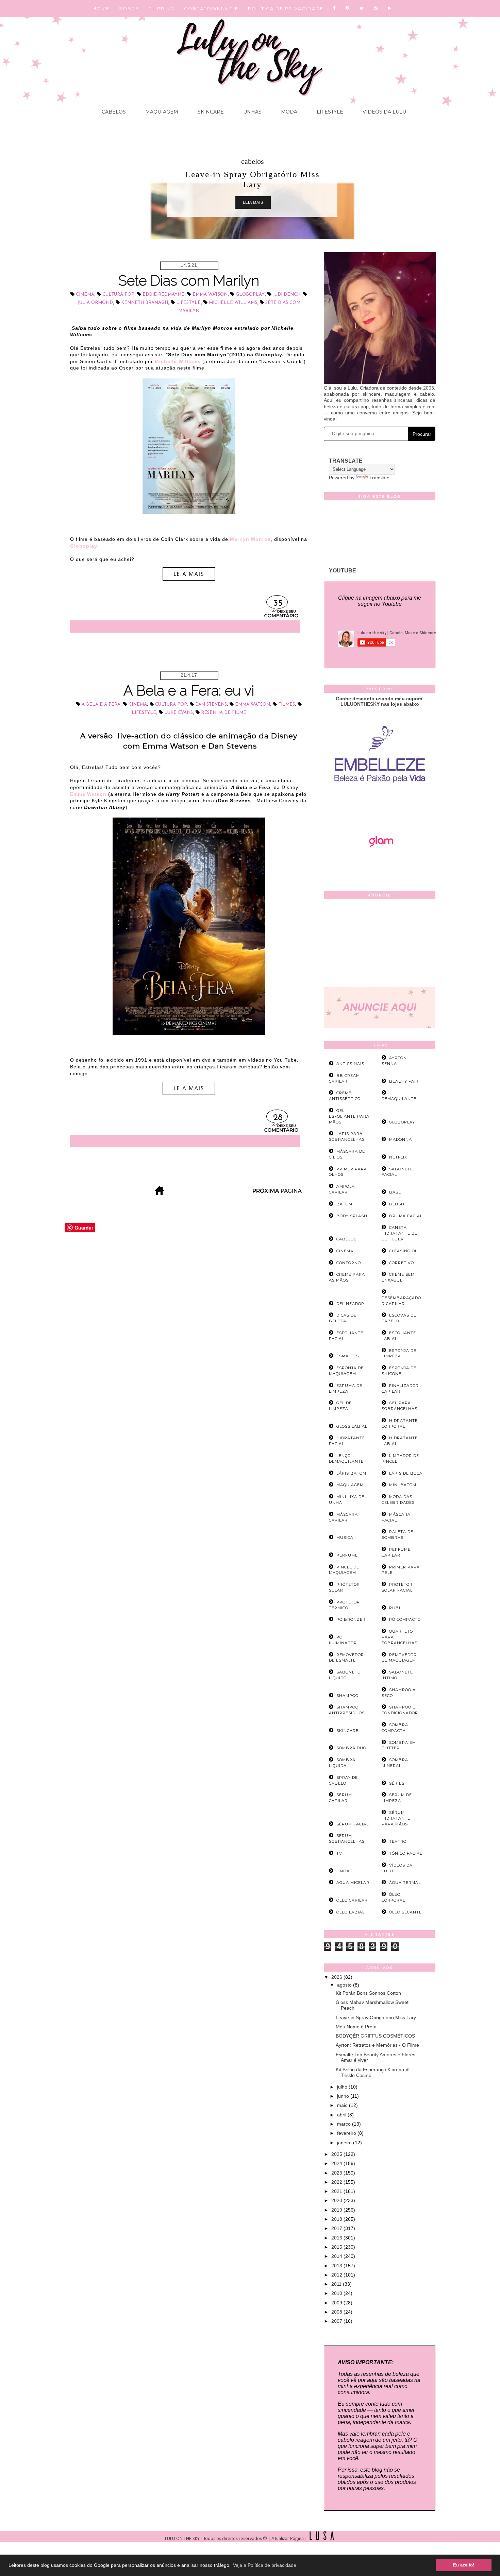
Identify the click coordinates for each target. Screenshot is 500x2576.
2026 (337, 1977)
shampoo (347, 1696)
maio (343, 2105)
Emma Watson (210, 295)
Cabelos (114, 112)
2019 (337, 2210)
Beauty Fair (404, 1081)
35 (278, 604)
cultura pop (118, 295)
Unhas (252, 112)
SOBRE (129, 8)
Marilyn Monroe (250, 539)
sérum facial (353, 1824)
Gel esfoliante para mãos (349, 1116)
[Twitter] (362, 8)
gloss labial (352, 1426)
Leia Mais (253, 202)
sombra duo (351, 1748)
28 (278, 1118)
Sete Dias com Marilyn (189, 281)
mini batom (403, 1485)
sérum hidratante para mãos (396, 1818)
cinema (85, 295)
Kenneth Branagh (145, 303)
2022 (337, 2182)
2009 (337, 2303)
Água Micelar (353, 1883)
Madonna (401, 1139)
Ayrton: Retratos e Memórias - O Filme (377, 2045)
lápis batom (351, 1473)
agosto (345, 1985)
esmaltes (348, 1356)
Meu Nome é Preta (356, 2027)
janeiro (345, 2143)
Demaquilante (399, 1099)
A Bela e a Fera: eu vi (189, 691)
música (345, 1538)
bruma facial (406, 1216)
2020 (337, 2200)
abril (342, 2115)
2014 (337, 2256)
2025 (337, 2154)
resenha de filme (224, 713)
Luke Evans (179, 713)
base (395, 1192)
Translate (379, 478)
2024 (337, 2163)
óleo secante (405, 1912)
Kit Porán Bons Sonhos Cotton (368, 1993)
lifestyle (188, 303)
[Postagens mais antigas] (278, 1193)
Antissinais (350, 1064)
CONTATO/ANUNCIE (211, 8)
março (345, 2124)
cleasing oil (404, 1251)
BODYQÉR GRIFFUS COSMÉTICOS (375, 2036)
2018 (337, 2219)
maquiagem (350, 1485)
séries (397, 1783)
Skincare (210, 112)
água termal (405, 1883)
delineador (350, 1304)
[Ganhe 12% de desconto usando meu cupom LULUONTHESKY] (380, 866)
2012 (337, 2275)
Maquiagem (161, 112)
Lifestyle (329, 112)
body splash (352, 1216)
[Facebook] (335, 8)
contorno (349, 1263)
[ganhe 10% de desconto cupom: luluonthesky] (380, 806)
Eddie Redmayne (163, 295)
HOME (101, 8)
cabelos (253, 161)
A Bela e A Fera (101, 705)
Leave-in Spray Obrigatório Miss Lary (376, 2017)
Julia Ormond (95, 303)
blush (397, 1204)
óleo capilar (352, 1900)
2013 (337, 2266)
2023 (337, 2173)
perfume (347, 1555)
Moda (288, 112)
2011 (337, 2284)
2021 (337, 2191)
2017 (337, 2228)
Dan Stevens (211, 705)
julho (343, 2087)
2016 (337, 2238)
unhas (344, 1871)
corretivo (402, 1263)
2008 (337, 2312)
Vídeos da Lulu (384, 112)
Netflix (398, 1157)
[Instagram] (348, 8)
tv (339, 1853)
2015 (337, 2247)
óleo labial (351, 1912)
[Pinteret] (376, 8)
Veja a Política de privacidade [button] (265, 2565)
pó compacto (405, 1619)
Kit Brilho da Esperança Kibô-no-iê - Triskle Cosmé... (374, 2072)
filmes (287, 705)
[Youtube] (390, 8)
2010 (337, 2293)
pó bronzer (351, 1619)
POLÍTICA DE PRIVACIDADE (286, 8)
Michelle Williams (233, 303)
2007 (337, 2321)
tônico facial (406, 1853)
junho (344, 2096)
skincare (347, 1731)
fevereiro (347, 2133)
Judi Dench (287, 295)
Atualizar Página (288, 2539)
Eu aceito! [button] (464, 2565)
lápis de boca (406, 1473)
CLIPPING (161, 8)
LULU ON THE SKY (183, 2539)
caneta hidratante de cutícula (399, 1233)
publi (396, 1608)
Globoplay (250, 295)
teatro (398, 1841)
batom (344, 1204)
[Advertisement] (380, 945)
